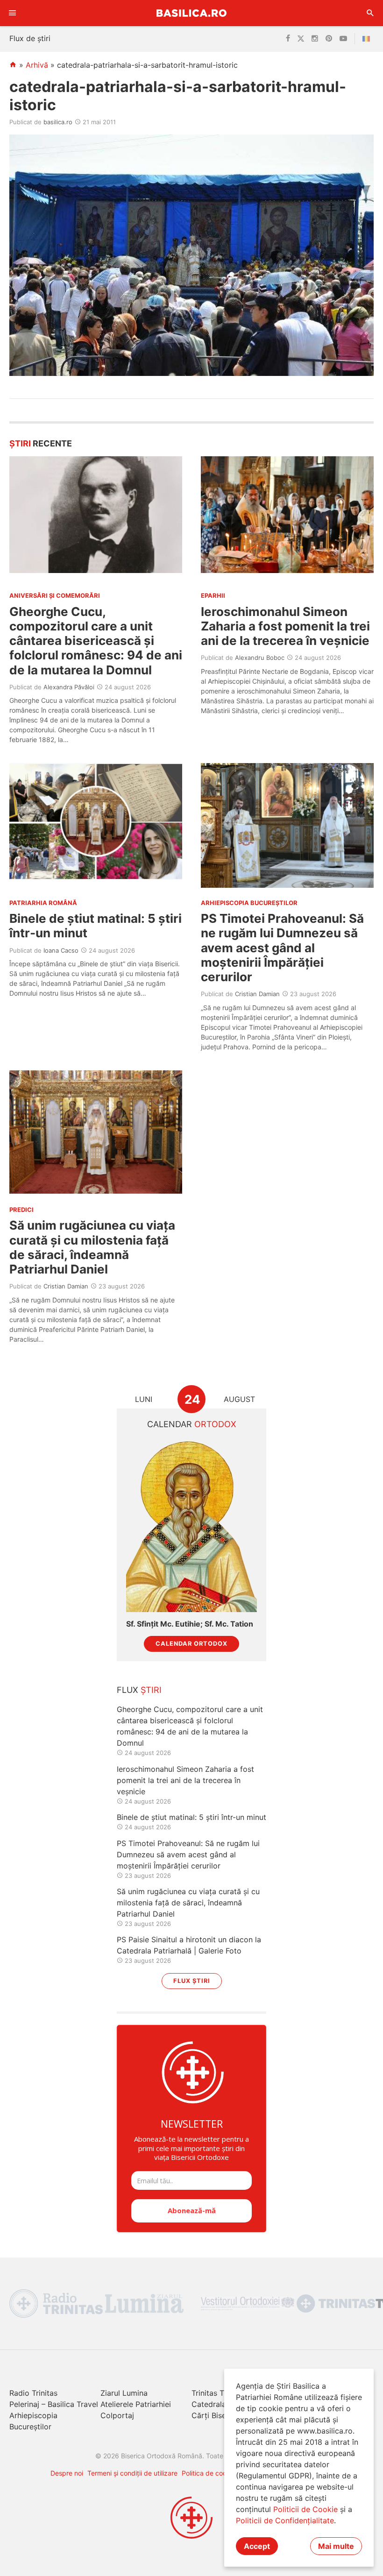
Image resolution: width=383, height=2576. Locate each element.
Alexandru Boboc (260, 658)
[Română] (368, 39)
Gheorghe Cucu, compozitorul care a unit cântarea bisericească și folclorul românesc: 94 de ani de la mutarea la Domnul (96, 641)
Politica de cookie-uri (214, 2473)
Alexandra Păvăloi (69, 687)
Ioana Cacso (61, 950)
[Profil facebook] (288, 39)
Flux (139, 1690)
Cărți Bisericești (220, 2415)
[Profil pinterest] (329, 39)
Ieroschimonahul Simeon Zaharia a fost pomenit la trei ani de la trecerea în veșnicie (285, 626)
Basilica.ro (191, 13)
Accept (257, 2546)
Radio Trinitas (33, 2393)
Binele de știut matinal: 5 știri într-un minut (191, 1817)
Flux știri (192, 1981)
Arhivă (37, 65)
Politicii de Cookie (305, 2509)
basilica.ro (58, 122)
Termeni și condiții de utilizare (132, 2473)
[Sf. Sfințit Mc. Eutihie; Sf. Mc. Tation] (191, 1525)
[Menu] (13, 13)
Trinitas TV (210, 2393)
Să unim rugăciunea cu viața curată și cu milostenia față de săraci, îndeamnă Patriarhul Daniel (92, 1247)
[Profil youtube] (343, 39)
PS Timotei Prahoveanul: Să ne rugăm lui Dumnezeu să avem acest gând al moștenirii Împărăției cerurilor (282, 948)
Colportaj (117, 2415)
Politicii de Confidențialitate (285, 2520)
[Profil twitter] (301, 39)
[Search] (370, 13)
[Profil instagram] (315, 39)
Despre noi (67, 2473)
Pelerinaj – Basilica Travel (54, 2404)
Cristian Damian (257, 994)
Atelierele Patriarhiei (136, 2404)
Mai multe (336, 2546)
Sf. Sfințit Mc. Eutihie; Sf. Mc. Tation (190, 1624)
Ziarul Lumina (124, 2393)
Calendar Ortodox (191, 1644)
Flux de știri (30, 38)
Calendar (192, 1424)
